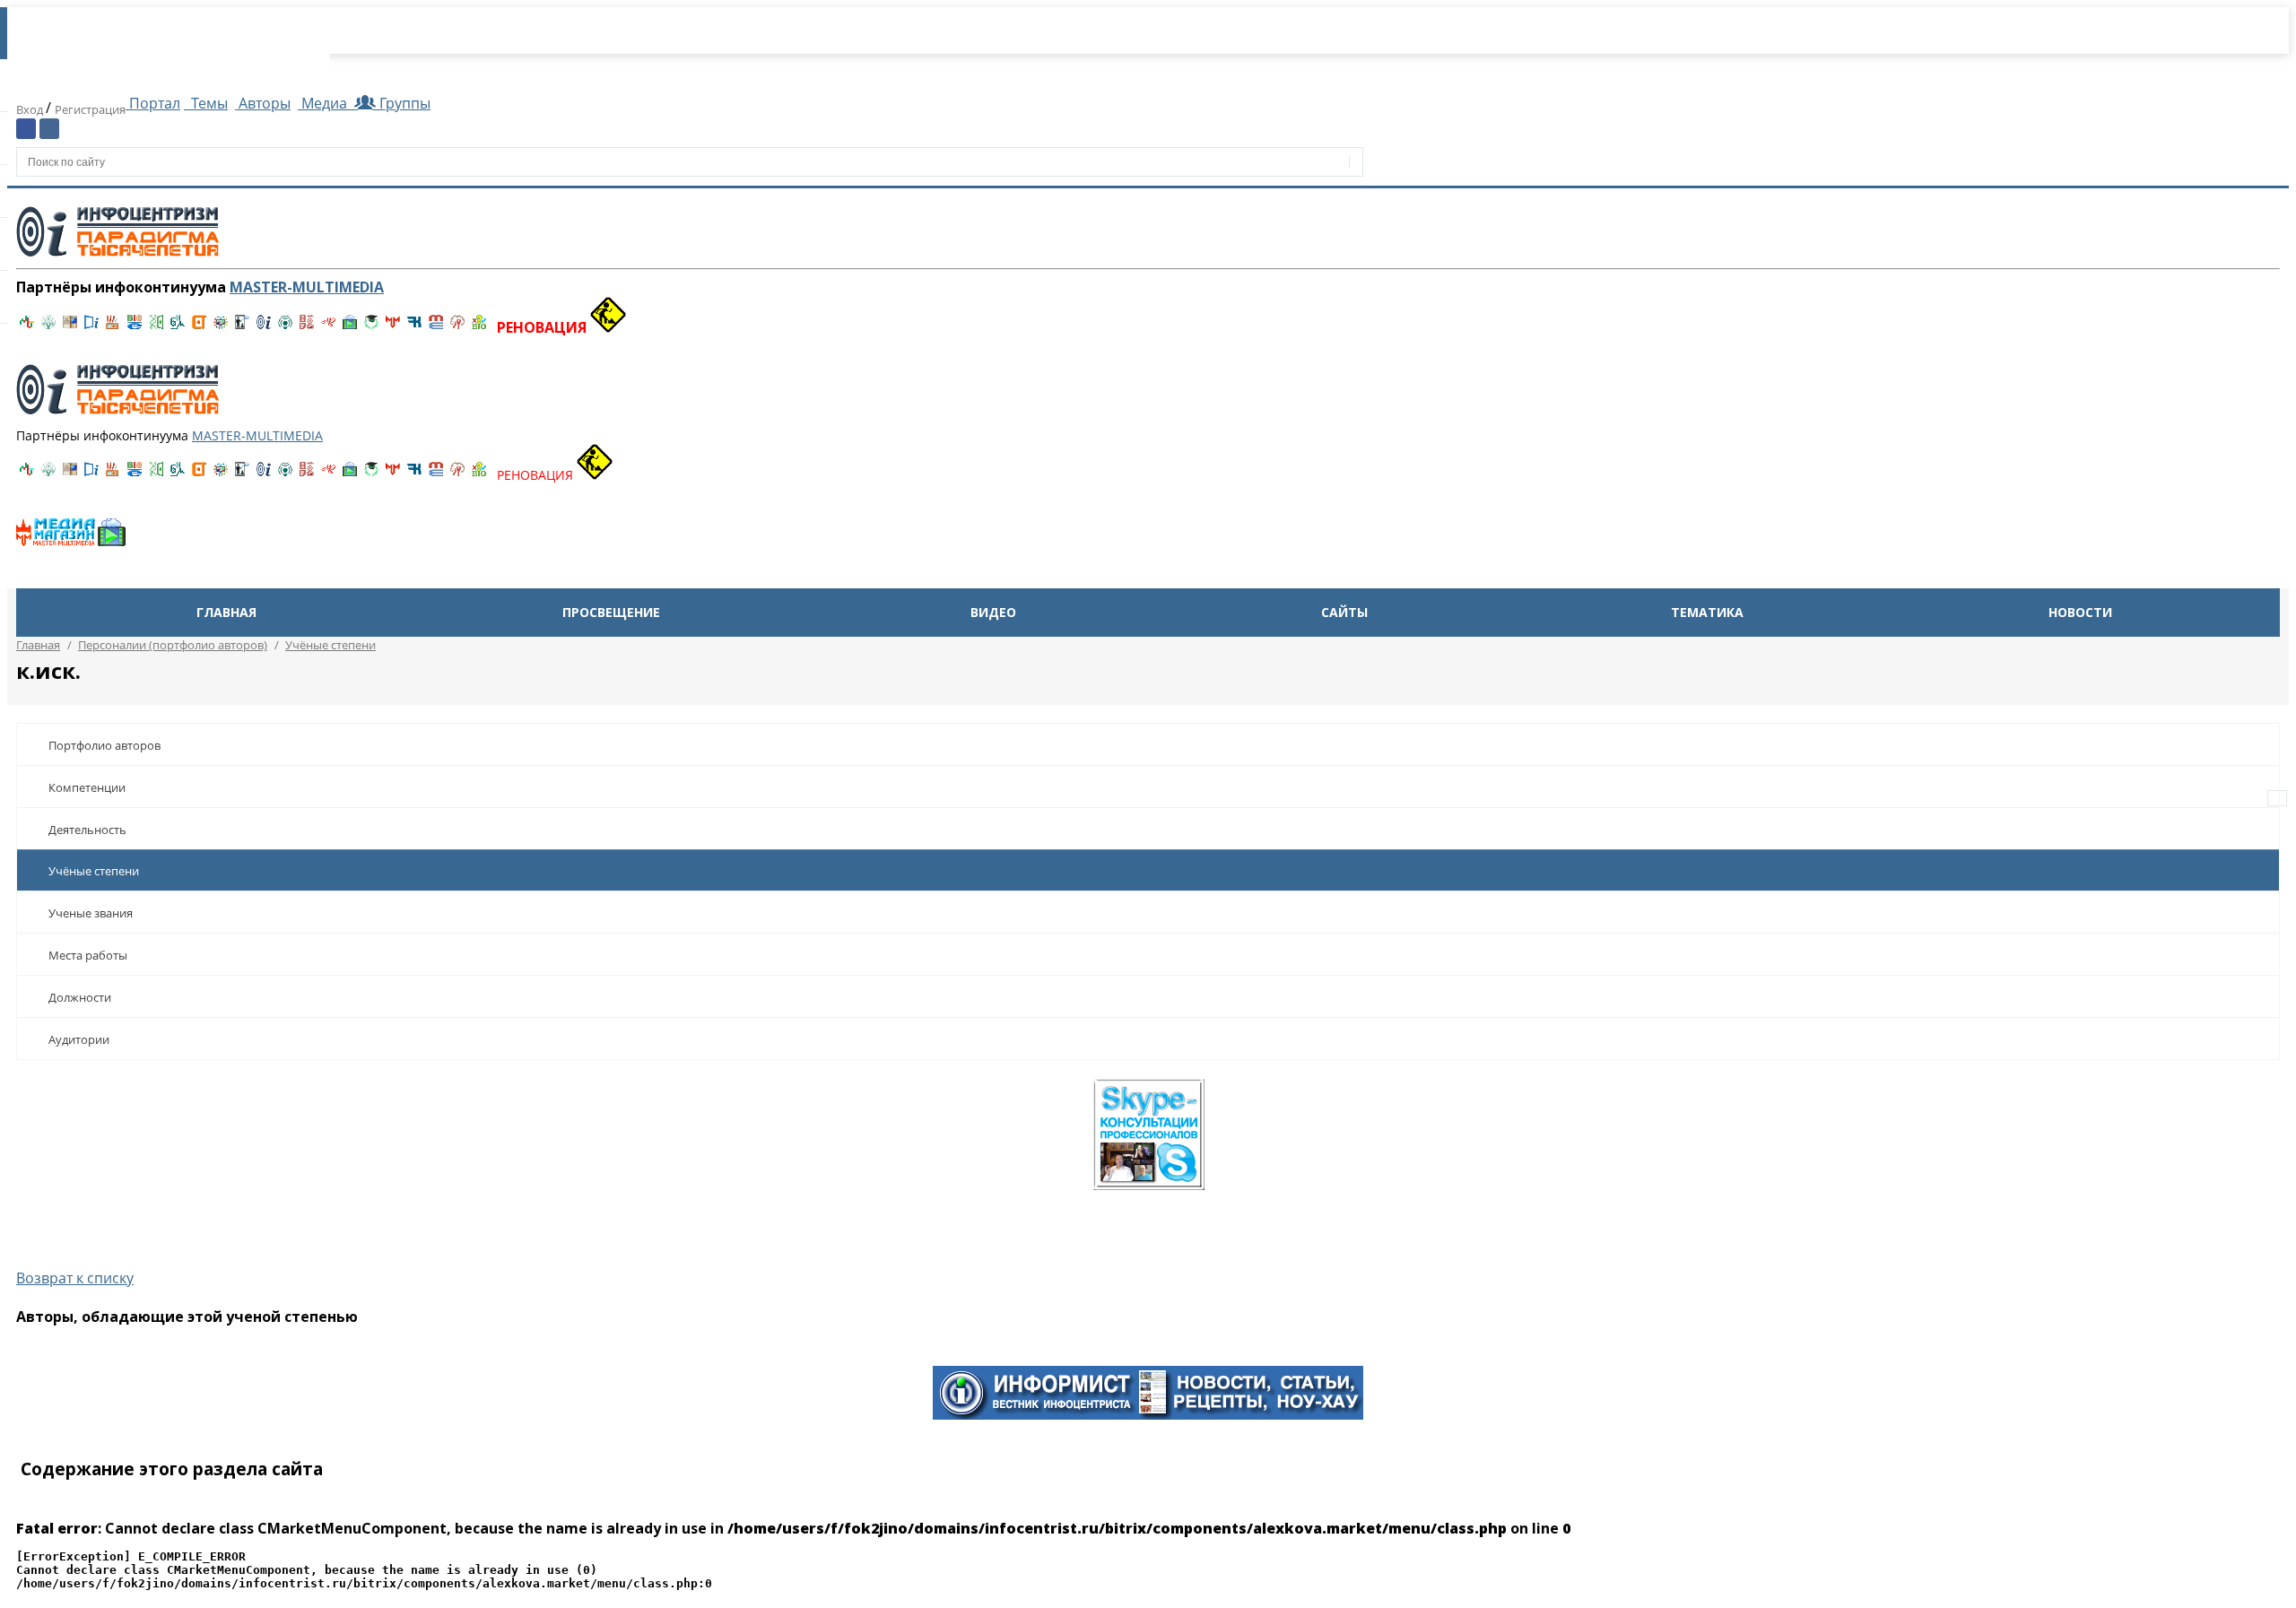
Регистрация (90, 109)
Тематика (1707, 612)
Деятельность (87, 830)
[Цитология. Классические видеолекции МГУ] (199, 327)
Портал (153, 103)
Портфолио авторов (104, 745)
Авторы (263, 103)
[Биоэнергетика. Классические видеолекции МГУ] (135, 327)
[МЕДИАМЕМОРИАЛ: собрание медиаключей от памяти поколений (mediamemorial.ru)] (457, 327)
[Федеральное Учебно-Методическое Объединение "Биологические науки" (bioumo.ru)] (371, 327)
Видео (993, 612)
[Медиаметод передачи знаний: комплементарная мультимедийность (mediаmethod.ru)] (436, 327)
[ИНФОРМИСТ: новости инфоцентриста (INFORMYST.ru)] (70, 327)
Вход (31, 109)
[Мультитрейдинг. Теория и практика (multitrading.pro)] (27, 327)
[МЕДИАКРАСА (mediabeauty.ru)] (328, 327)
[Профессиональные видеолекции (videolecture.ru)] (242, 327)
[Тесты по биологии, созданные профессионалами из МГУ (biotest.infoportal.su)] (479, 327)
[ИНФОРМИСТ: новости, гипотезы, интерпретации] (1148, 1414)
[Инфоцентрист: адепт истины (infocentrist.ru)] (285, 327)
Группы (401, 103)
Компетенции (87, 787)
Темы (208, 103)
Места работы (88, 955)
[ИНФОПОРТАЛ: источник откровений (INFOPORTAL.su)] (91, 327)
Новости (2080, 612)
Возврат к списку (75, 1278)
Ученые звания (91, 913)
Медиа (324, 103)
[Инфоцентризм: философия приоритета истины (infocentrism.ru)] (264, 327)
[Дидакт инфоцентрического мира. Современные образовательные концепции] (221, 327)
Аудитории (79, 1039)
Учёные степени (94, 871)
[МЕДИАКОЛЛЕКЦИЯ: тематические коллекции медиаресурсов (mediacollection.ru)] (307, 327)
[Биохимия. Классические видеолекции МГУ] (113, 327)
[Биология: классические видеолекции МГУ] (156, 327)
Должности (80, 997)
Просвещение (611, 612)
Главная (226, 612)
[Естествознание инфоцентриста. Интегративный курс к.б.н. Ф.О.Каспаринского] (48, 327)
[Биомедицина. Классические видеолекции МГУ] (178, 327)
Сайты (1344, 612)
